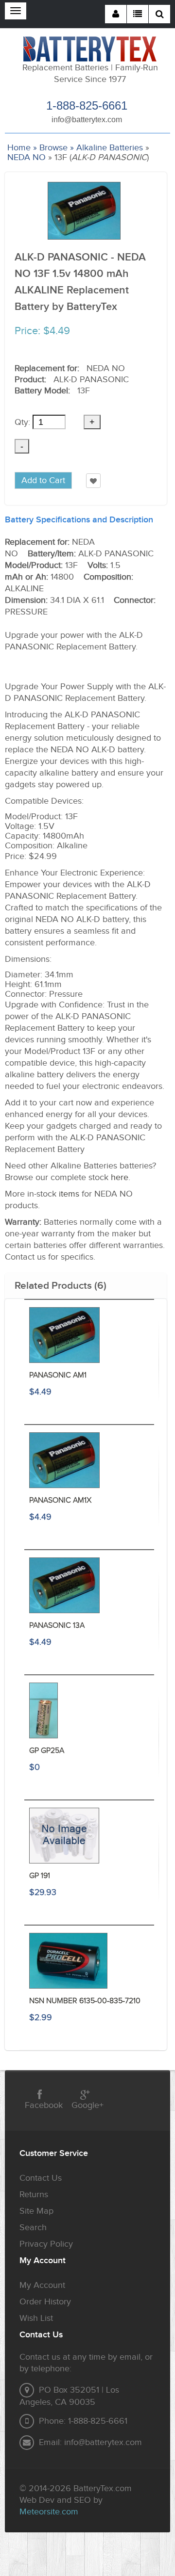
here (120, 1177)
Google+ (87, 2105)
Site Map (36, 2211)
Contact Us (41, 2178)
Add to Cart (43, 480)
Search (33, 2228)
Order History (45, 2302)
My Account (42, 2285)
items (69, 1194)
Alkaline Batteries (110, 148)
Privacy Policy (46, 2244)
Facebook (44, 2105)
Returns (34, 2195)
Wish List (36, 2318)
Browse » (57, 148)
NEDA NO (26, 157)
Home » (22, 148)
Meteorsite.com (49, 2512)
